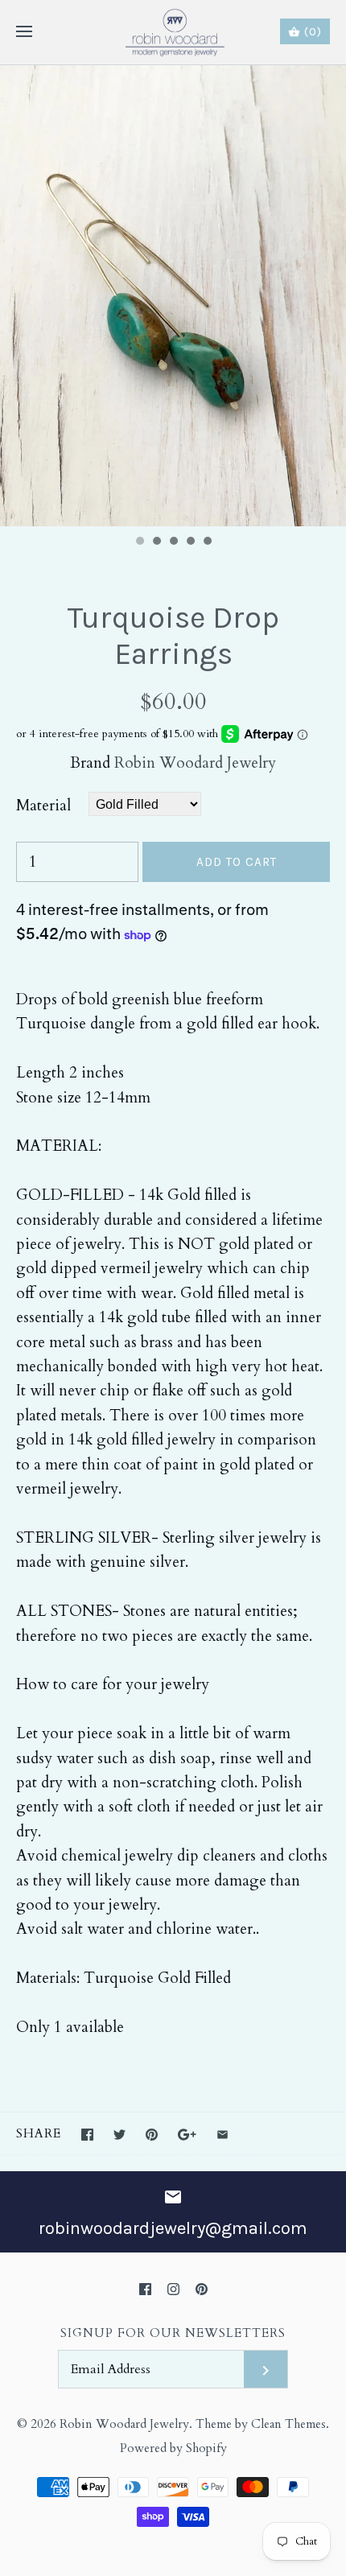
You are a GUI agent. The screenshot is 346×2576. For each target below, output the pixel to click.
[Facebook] (145, 2289)
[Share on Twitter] (119, 2135)
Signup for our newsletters (173, 2333)
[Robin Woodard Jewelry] (173, 32)
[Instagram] (173, 2289)
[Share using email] (222, 2135)
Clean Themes (288, 2424)
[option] (173, 296)
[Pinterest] (202, 2289)
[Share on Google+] (187, 2135)
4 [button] (190, 542)
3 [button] (173, 542)
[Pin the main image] (152, 2135)
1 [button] (139, 542)
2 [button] (156, 542)
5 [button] (207, 542)
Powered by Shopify (173, 2448)
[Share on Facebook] (87, 2135)
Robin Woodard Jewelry (195, 763)
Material (43, 806)
